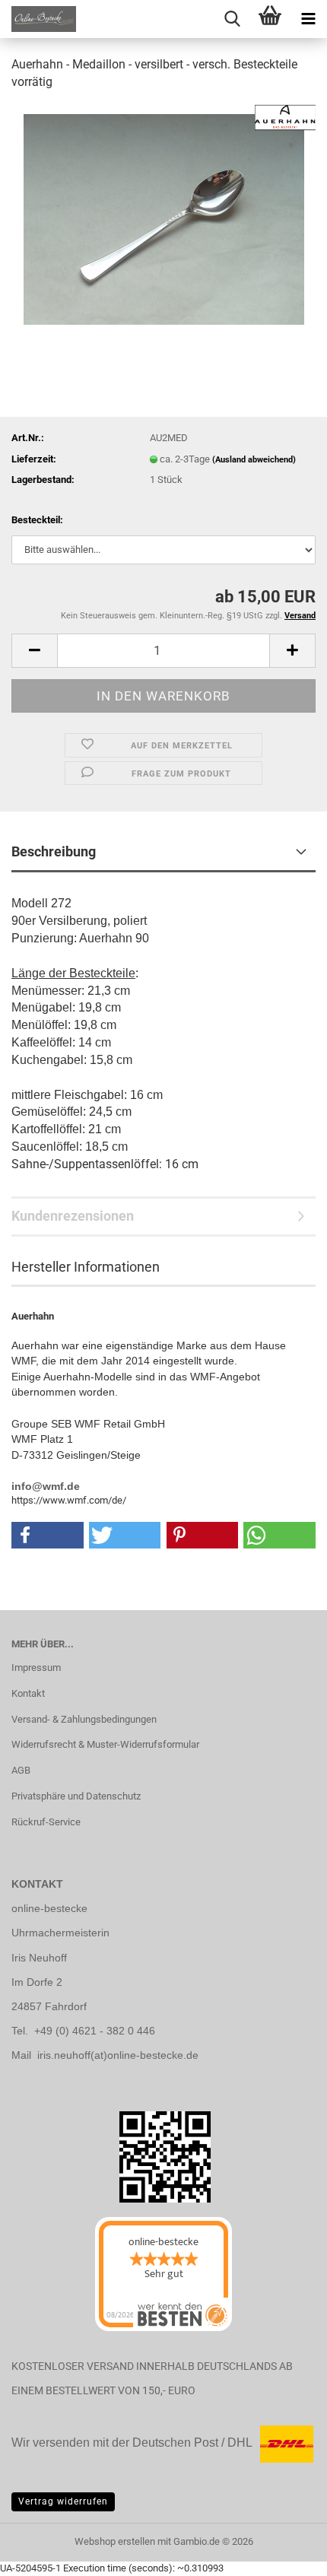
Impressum (36, 1668)
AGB (21, 1770)
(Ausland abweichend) (254, 460)
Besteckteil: (37, 520)
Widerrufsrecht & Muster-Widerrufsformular (105, 1744)
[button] (34, 651)
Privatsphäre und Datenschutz (76, 1796)
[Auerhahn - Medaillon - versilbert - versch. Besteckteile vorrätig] (164, 218)
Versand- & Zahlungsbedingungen (84, 1719)
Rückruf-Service (46, 1822)
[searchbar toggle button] (232, 19)
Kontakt (28, 1693)
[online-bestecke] (38, 19)
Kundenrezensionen (73, 1216)
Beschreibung (54, 851)
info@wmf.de (46, 1486)
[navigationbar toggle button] (308, 19)
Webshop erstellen (115, 2541)
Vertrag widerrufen (63, 2501)
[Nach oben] (42, 2553)
